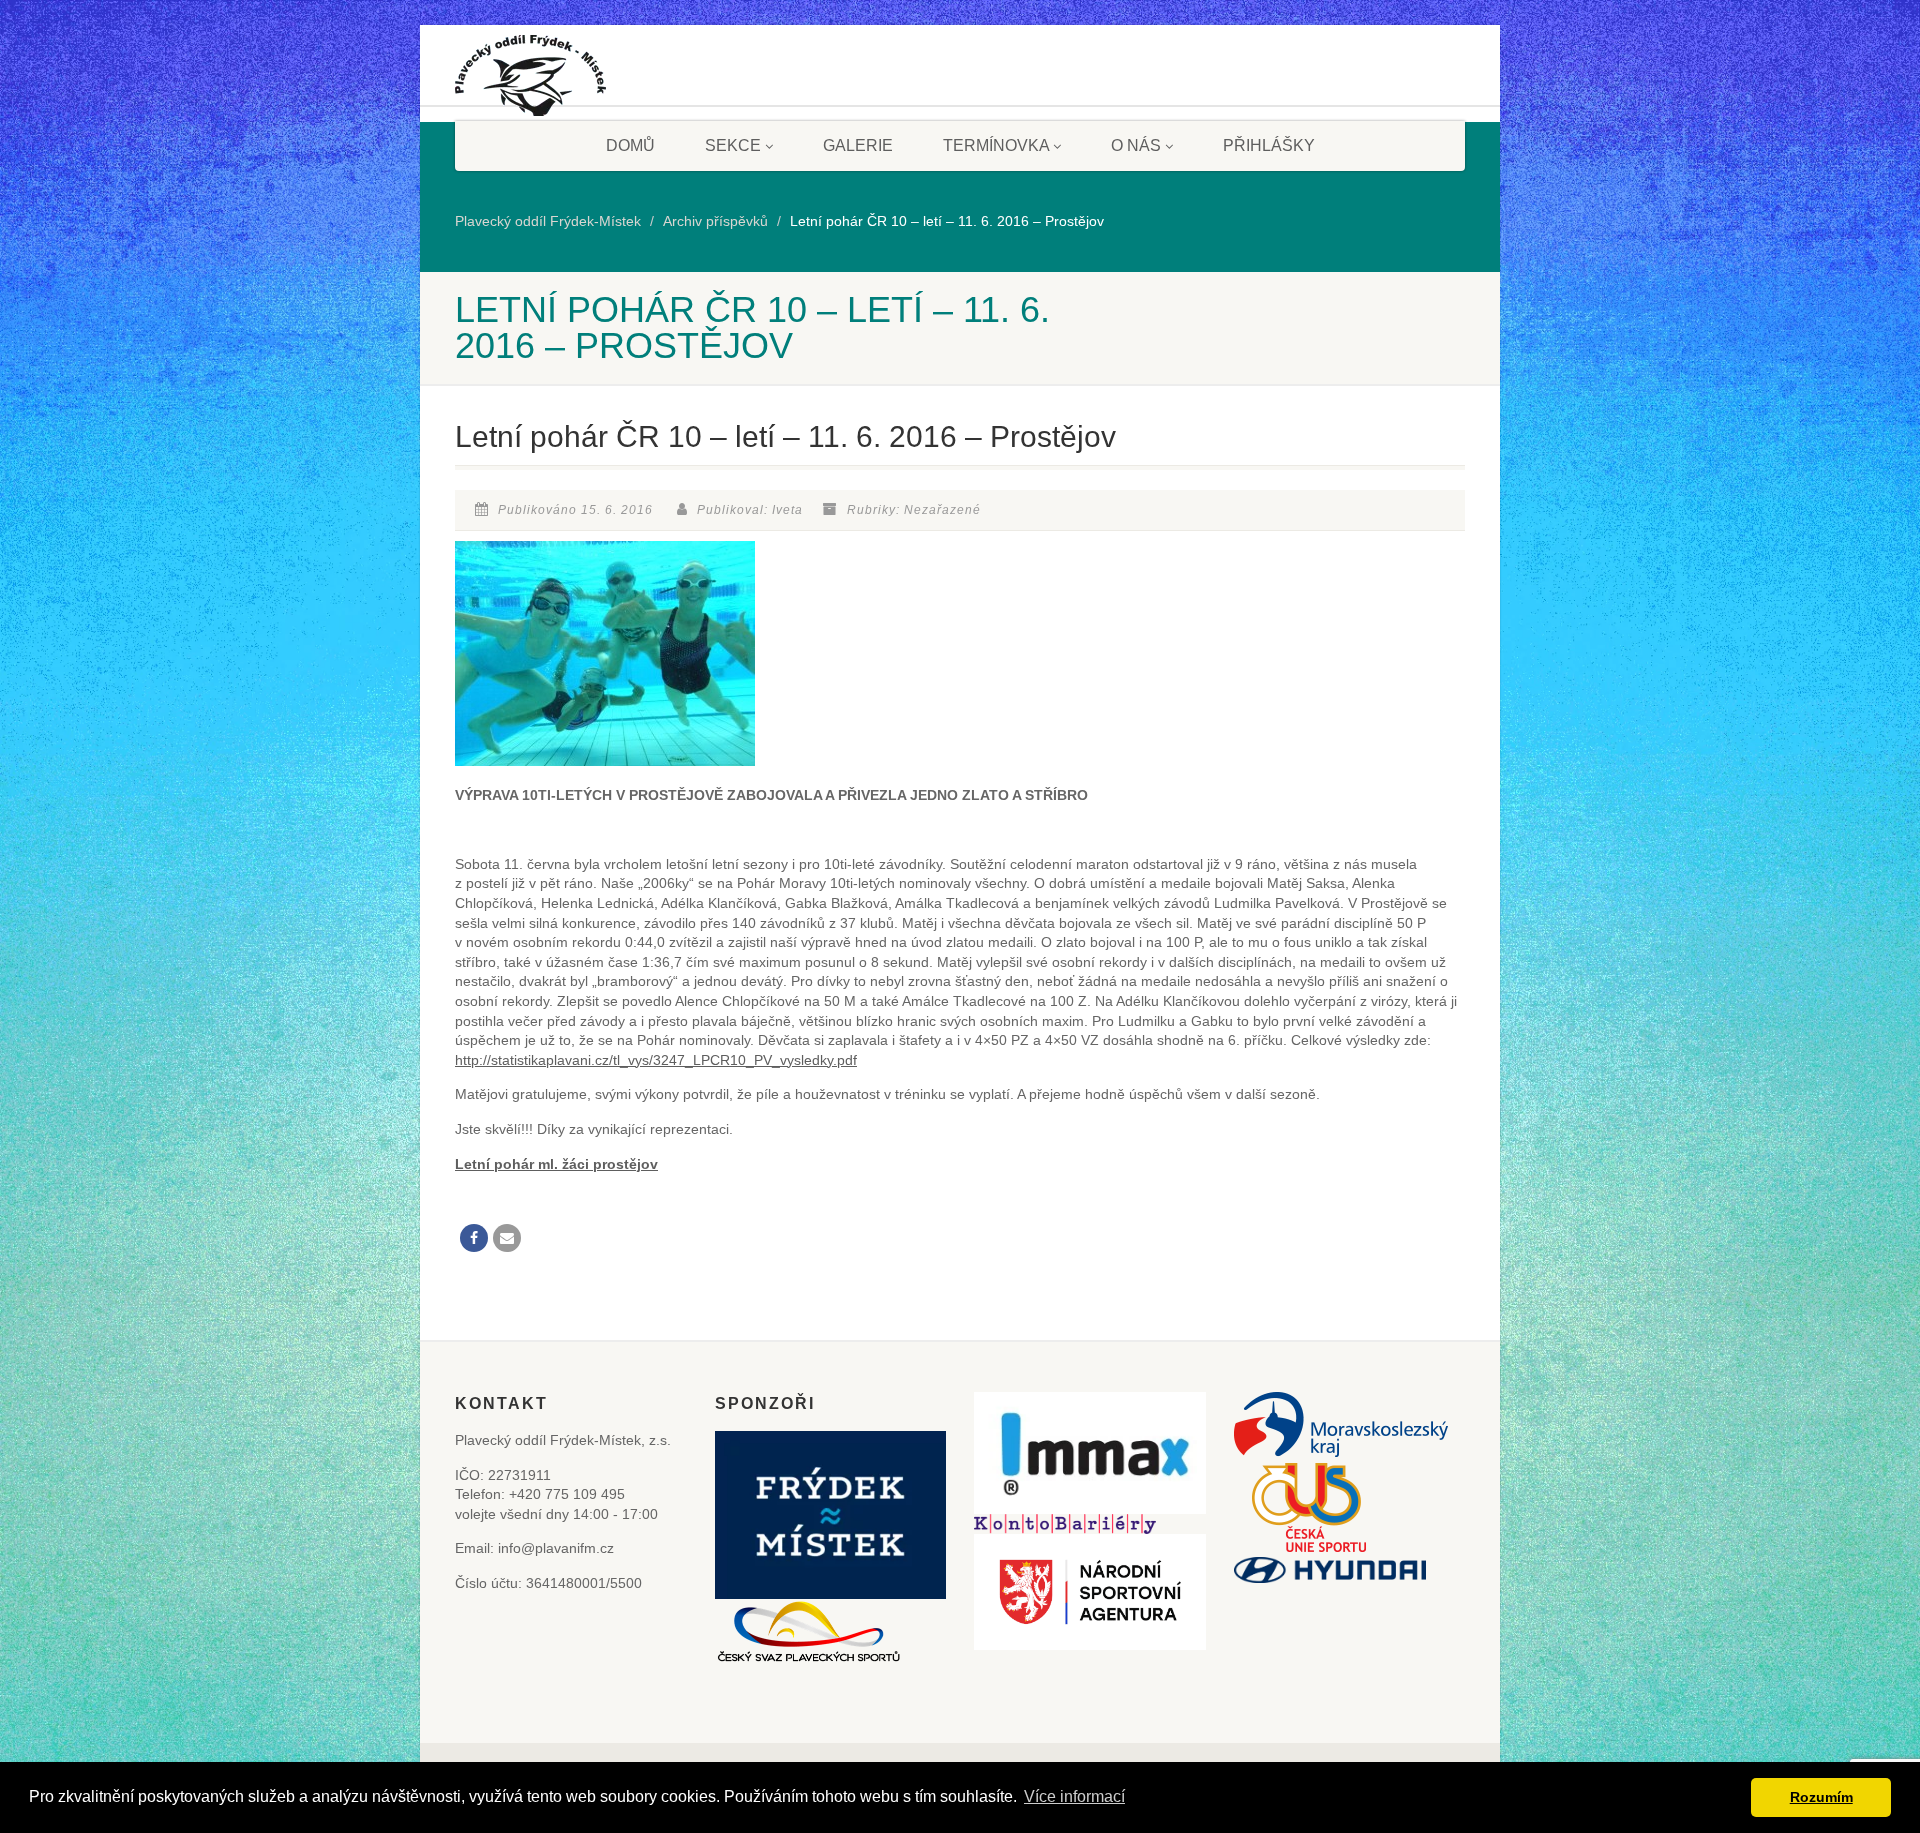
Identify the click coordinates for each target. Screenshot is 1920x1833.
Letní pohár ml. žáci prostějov (556, 1164)
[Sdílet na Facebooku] (474, 1238)
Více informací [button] (1074, 1796)
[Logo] (530, 83)
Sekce (733, 145)
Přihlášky (1269, 145)
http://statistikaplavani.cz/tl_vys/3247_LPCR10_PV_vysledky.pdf (656, 1060)
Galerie (858, 145)
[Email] (507, 1238)
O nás (1136, 145)
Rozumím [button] (1821, 1797)
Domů (630, 145)
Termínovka (996, 145)
